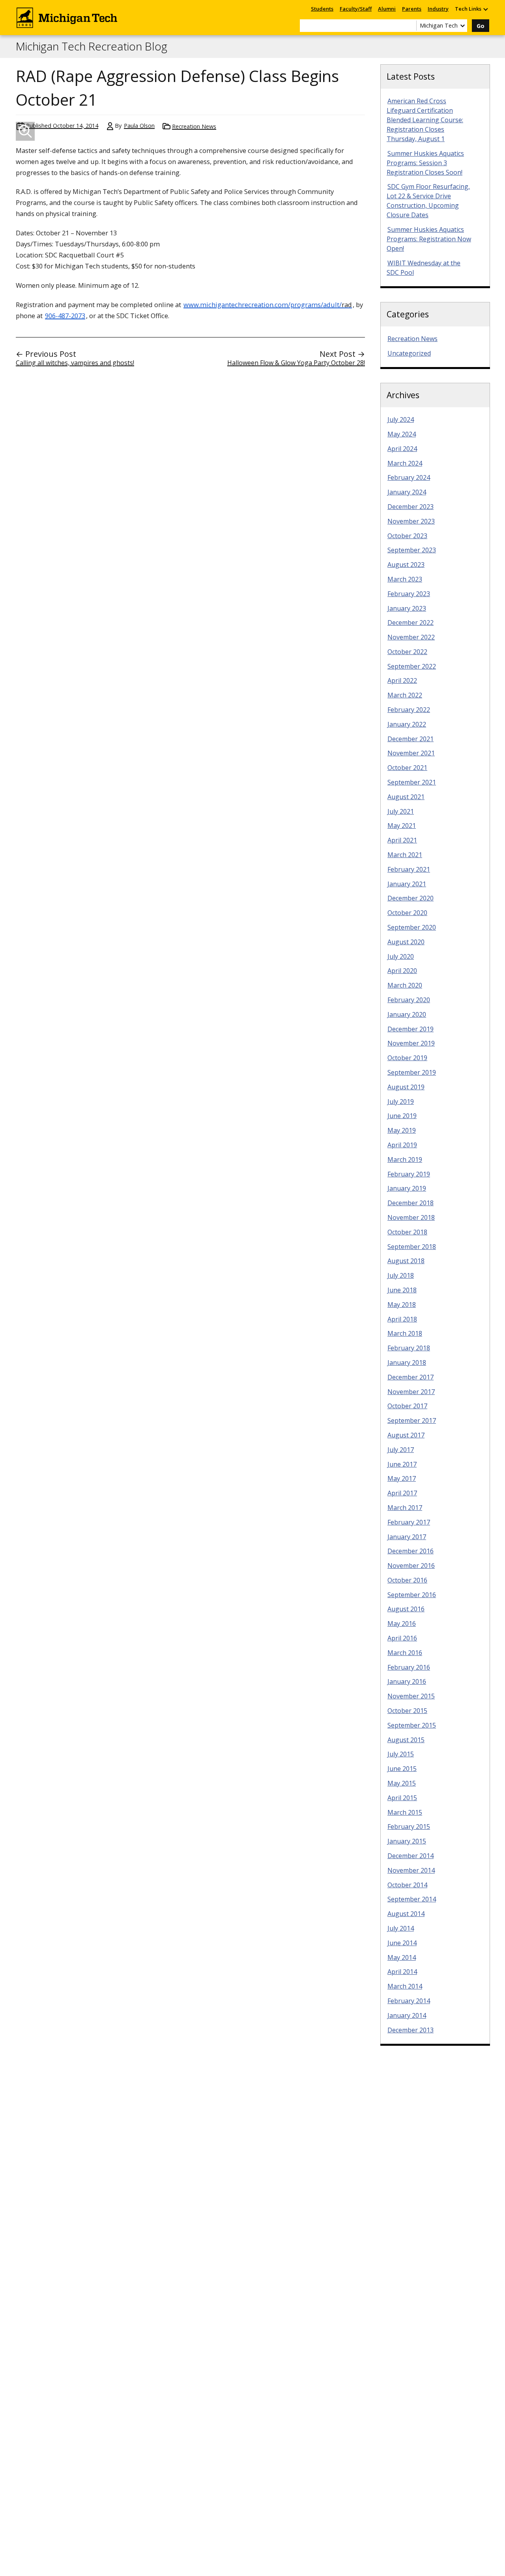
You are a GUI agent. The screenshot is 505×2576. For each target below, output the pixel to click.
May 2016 (402, 1624)
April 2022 (402, 680)
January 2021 (407, 884)
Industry (438, 9)
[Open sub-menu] (485, 9)
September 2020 (412, 927)
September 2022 (412, 666)
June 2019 (402, 1116)
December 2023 (411, 507)
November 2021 (411, 753)
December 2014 (411, 1856)
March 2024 (405, 463)
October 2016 (407, 1580)
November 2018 (411, 1217)
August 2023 (406, 565)
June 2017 (402, 1464)
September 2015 (412, 1725)
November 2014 (411, 1870)
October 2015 (407, 1711)
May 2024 (402, 434)
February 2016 (409, 1667)
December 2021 (411, 739)
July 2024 (401, 419)
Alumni (387, 9)
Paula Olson (139, 126)
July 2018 (401, 1275)
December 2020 (411, 898)
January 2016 (407, 1681)
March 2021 (405, 855)
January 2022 (407, 724)
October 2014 (407, 1885)
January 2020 (407, 1014)
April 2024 (402, 449)
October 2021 (407, 768)
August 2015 (406, 1740)
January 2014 (407, 2015)
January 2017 (407, 1537)
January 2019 (407, 1188)
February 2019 (409, 1174)
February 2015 (409, 1827)
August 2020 (406, 942)
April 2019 (402, 1145)
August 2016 (406, 1609)
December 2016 (411, 1551)
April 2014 (402, 1972)
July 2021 (401, 811)
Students (322, 9)
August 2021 (406, 797)
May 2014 (402, 1957)
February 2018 (409, 1348)
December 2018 (411, 1203)
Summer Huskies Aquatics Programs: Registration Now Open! (429, 239)
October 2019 (407, 1058)
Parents (412, 9)
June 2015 (402, 1769)
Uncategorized (409, 353)
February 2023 (409, 594)
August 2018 (406, 1261)
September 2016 (412, 1595)
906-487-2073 (65, 316)
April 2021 (402, 840)
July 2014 (401, 1928)
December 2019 (411, 1029)
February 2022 (409, 710)
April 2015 (402, 1798)
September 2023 (412, 550)
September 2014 (412, 1899)
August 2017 (406, 1435)
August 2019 (406, 1087)
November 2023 (411, 521)
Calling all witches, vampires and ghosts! (75, 363)
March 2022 (405, 695)
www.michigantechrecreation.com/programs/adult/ (268, 305)
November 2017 (411, 1392)
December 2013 (411, 2030)
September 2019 (412, 1072)
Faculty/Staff (356, 9)
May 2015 (402, 1783)
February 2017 (409, 1522)
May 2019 (402, 1130)
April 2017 (402, 1493)
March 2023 (405, 579)
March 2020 (405, 985)
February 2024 (409, 477)
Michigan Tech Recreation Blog (92, 47)
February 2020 (409, 1000)
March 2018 (405, 1333)
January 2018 (407, 1363)
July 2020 (401, 956)
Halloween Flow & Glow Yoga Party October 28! (296, 363)
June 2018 (402, 1290)
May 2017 (402, 1478)
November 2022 (411, 637)
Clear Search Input (410, 26)
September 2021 (412, 782)
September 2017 (412, 1420)
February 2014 (409, 2001)
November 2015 (411, 1696)
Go (481, 26)
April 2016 (402, 1638)
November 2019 (411, 1043)
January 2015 (407, 1841)
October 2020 (407, 913)
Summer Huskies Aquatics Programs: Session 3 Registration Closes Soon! (425, 163)
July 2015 (401, 1754)
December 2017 (411, 1377)
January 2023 (407, 608)
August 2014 (406, 1914)
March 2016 (405, 1653)
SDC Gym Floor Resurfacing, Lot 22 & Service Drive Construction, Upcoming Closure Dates (428, 201)
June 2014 (402, 1943)
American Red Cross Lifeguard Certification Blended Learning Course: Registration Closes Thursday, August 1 (425, 120)
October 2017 (407, 1406)
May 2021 (402, 826)
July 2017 (401, 1450)
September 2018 (412, 1247)
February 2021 (409, 869)
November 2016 (411, 1566)
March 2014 (405, 1986)
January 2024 (407, 492)
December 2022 (411, 623)
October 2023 (407, 536)
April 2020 (402, 971)
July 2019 (401, 1102)
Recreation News (194, 126)
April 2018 (402, 1319)
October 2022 (407, 652)
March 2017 (405, 1508)
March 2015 (405, 1812)
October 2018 (407, 1232)
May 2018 (402, 1305)
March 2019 (405, 1159)
